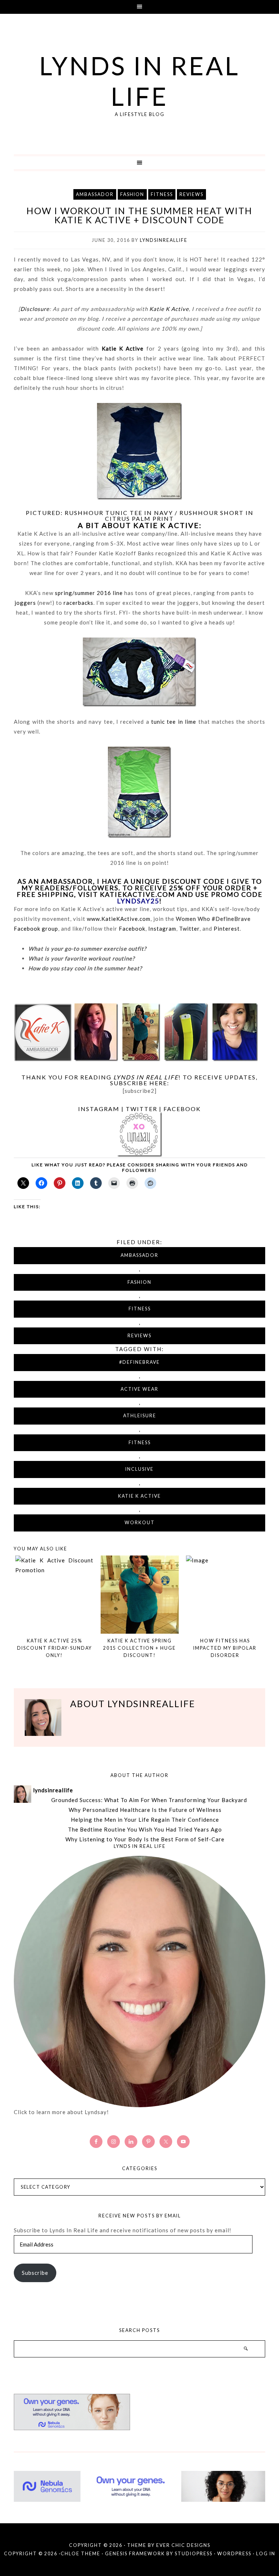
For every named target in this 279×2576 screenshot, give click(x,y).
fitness (140, 1443)
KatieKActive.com (138, 894)
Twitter (189, 928)
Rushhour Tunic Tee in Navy (119, 513)
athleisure (140, 1416)
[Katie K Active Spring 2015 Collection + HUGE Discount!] (140, 1595)
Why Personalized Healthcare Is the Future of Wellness (145, 1810)
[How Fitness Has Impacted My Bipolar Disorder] (225, 1595)
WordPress (234, 2554)
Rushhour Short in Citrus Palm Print (179, 516)
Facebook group (36, 928)
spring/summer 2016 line (89, 593)
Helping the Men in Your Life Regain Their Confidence (145, 1820)
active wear (139, 1389)
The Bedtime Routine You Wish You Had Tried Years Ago (145, 1829)
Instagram (162, 928)
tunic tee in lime (174, 722)
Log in (266, 2554)
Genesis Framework (135, 2554)
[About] (139, 1982)
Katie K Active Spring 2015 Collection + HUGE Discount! (139, 1648)
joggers (25, 603)
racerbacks (78, 603)
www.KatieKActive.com (119, 919)
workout (140, 1523)
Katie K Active (169, 309)
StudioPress (194, 2554)
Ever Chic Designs (183, 2545)
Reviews (191, 194)
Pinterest (227, 928)
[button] (139, 7)
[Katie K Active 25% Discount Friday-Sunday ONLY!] (54, 1595)
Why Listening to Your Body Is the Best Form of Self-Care (145, 1839)
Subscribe (35, 2273)
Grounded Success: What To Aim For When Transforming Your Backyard (149, 1800)
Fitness (162, 194)
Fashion (132, 194)
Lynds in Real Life (139, 81)
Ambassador (95, 194)
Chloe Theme (80, 2554)
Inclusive (139, 1469)
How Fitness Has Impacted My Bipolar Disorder (225, 1648)
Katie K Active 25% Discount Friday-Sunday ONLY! (54, 1648)
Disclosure (35, 309)
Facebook (132, 928)
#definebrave (139, 1362)
